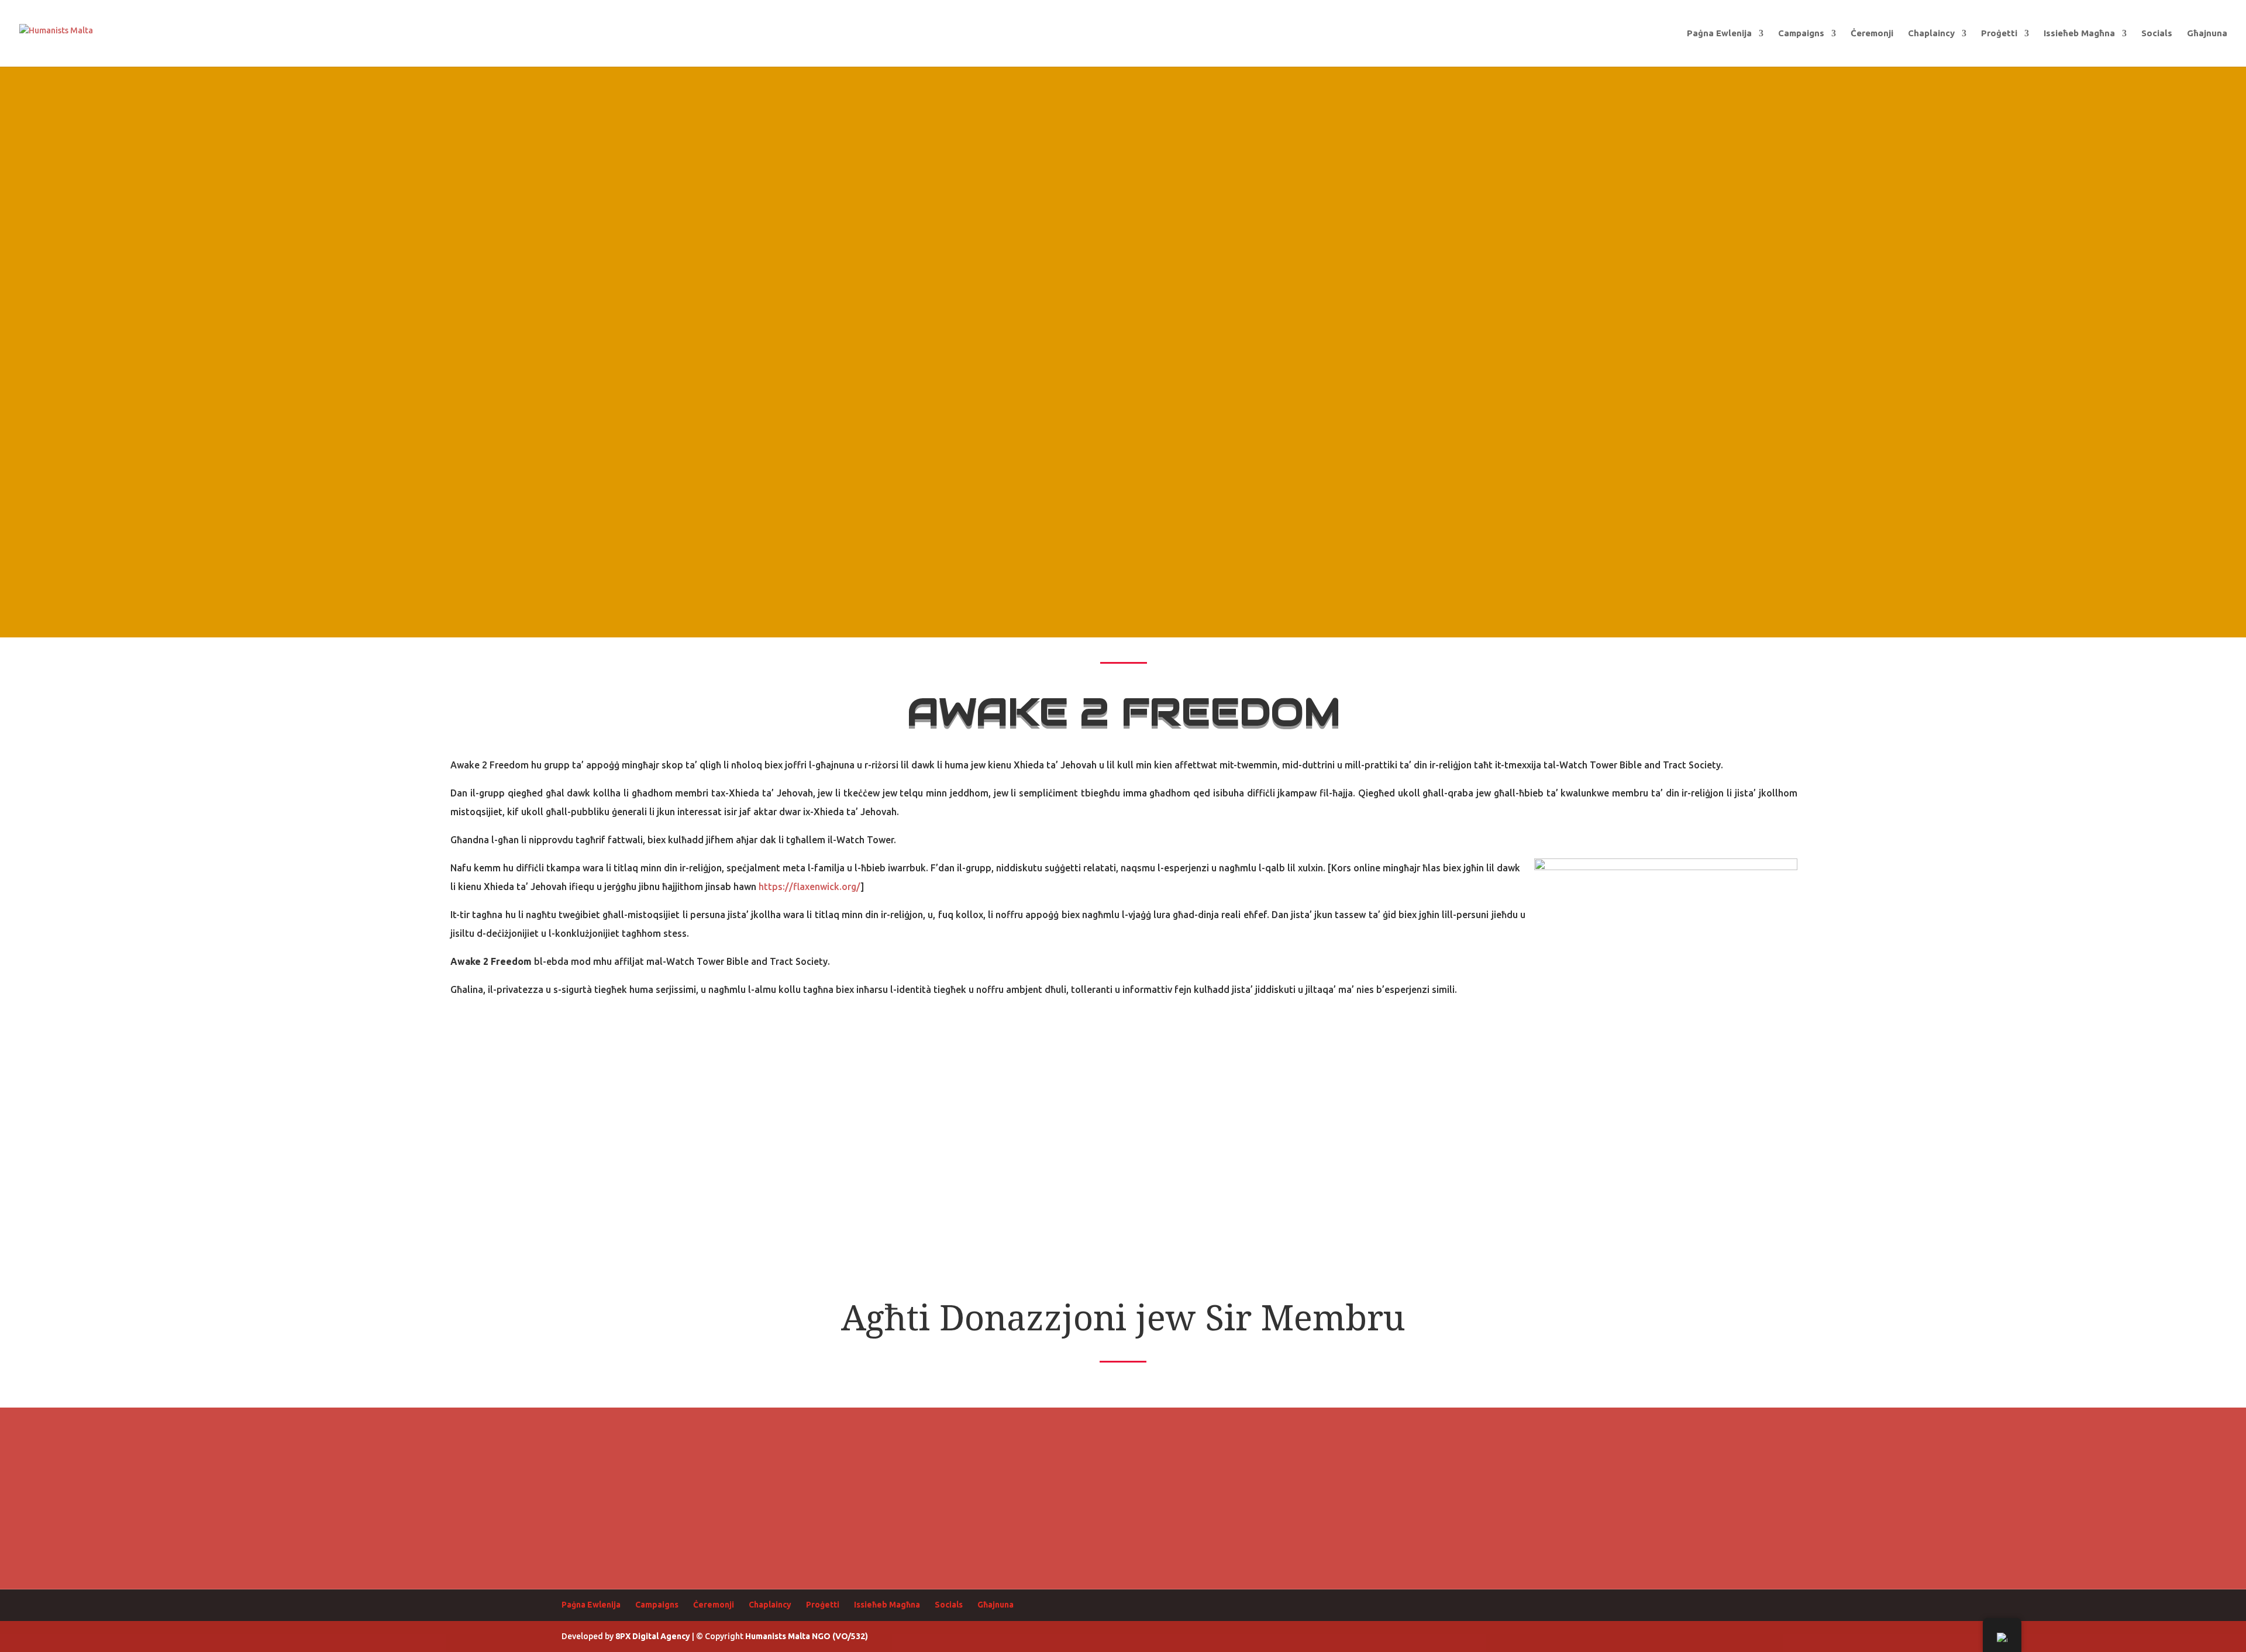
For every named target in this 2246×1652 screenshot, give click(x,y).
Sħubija (1605, 1434)
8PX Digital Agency (653, 1636)
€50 (1219, 1434)
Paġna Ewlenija (1719, 34)
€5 (641, 1434)
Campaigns (1801, 34)
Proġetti (1999, 34)
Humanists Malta (778, 1636)
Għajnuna (2207, 34)
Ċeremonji (1872, 34)
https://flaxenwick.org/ (808, 887)
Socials (2157, 34)
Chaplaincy (1931, 34)
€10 (834, 1434)
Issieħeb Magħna (2079, 34)
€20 (1027, 1434)
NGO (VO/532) (840, 1636)
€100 (1412, 1434)
